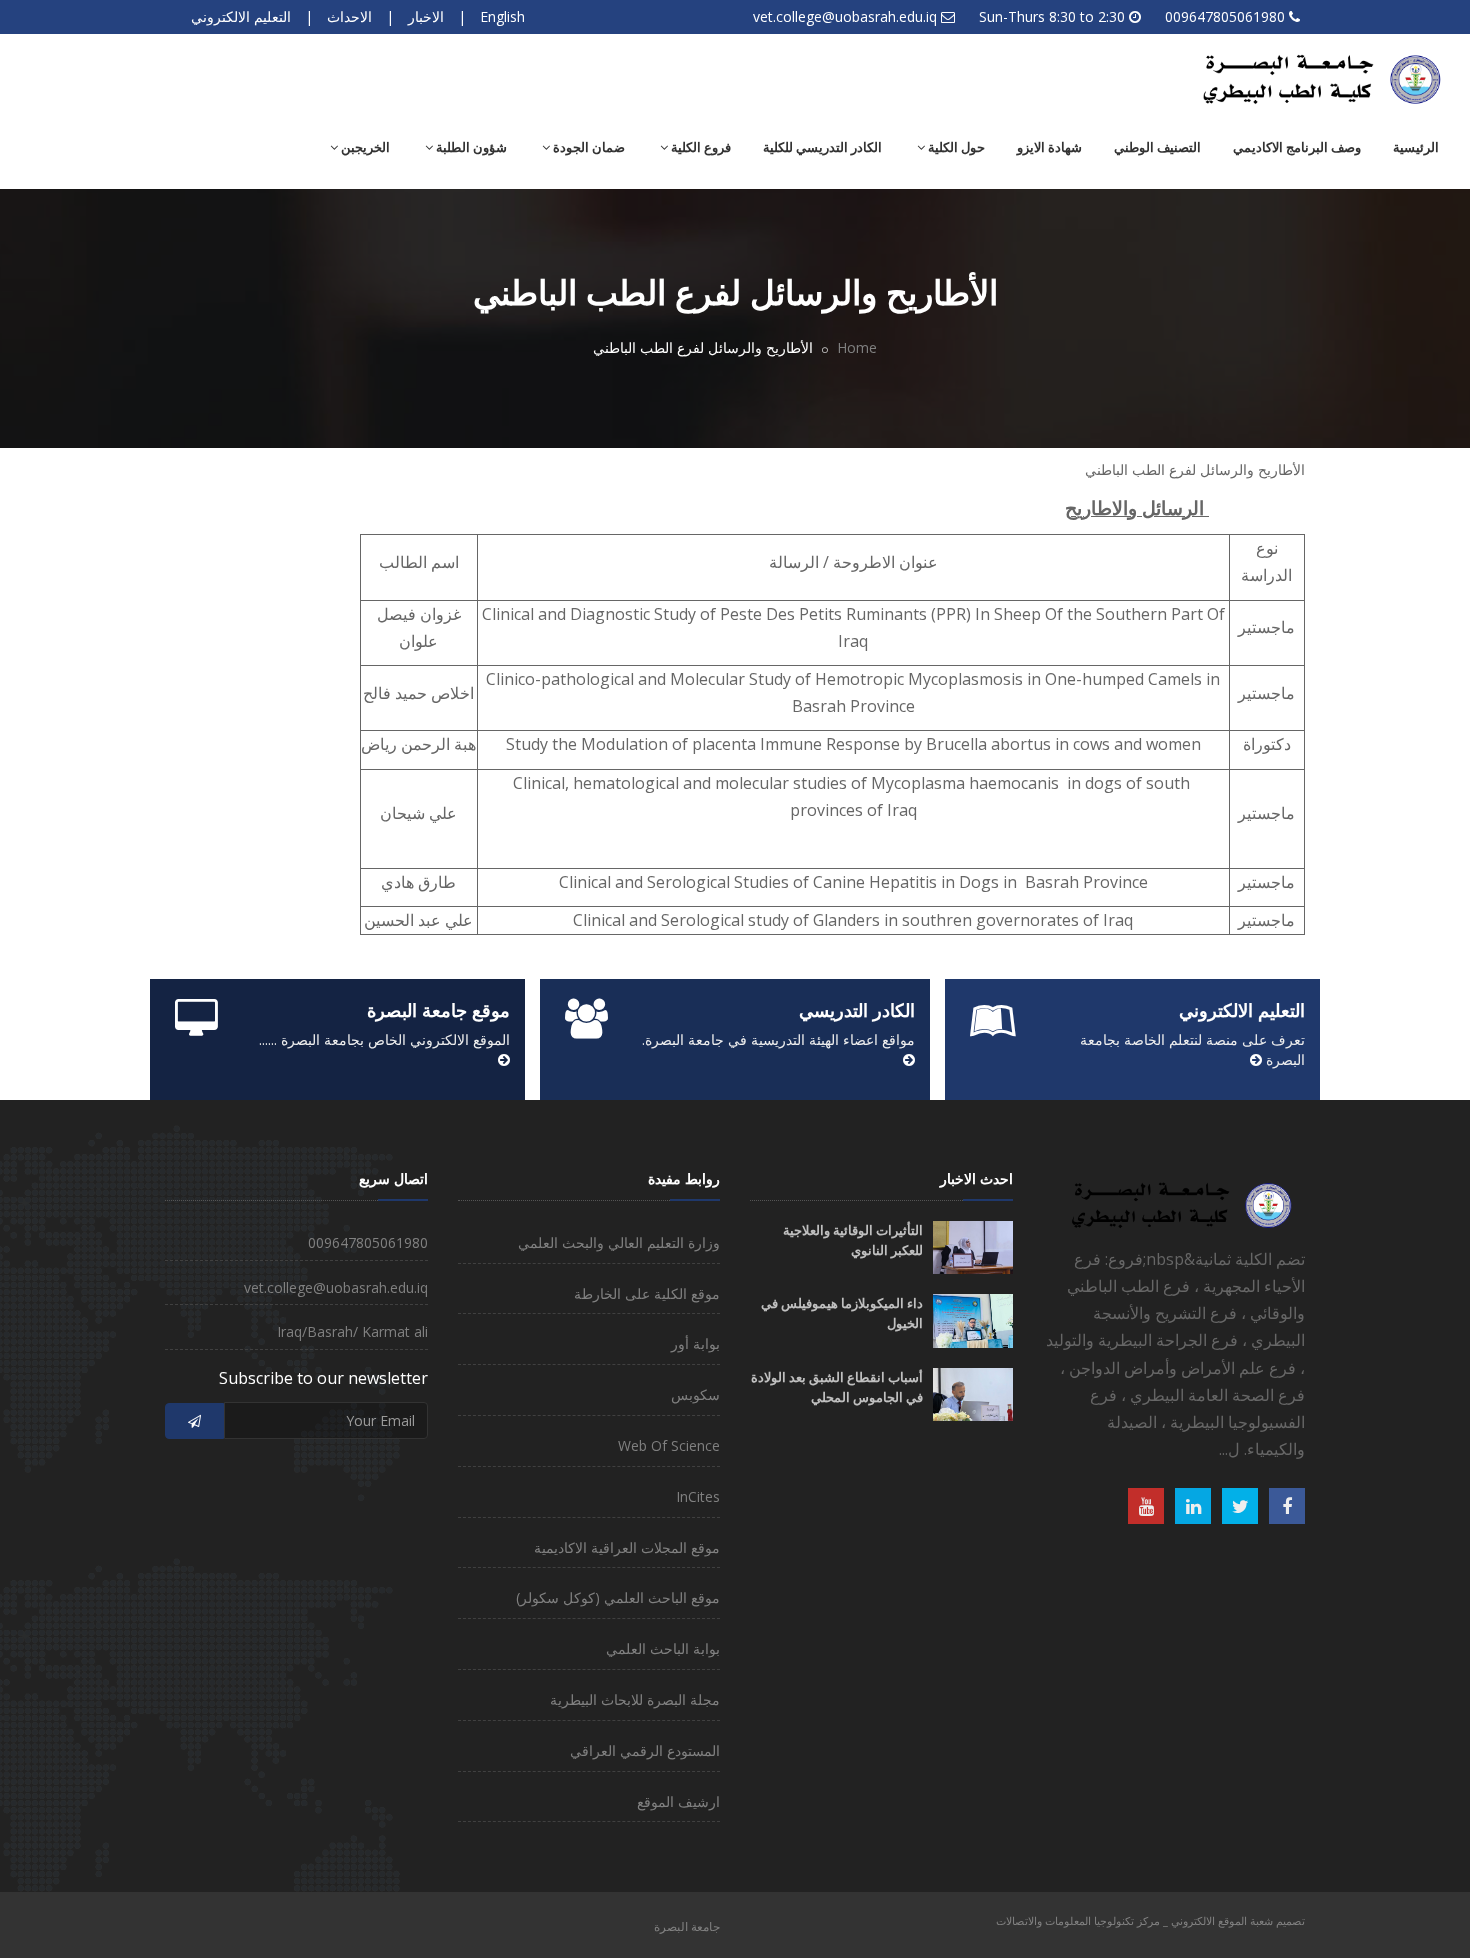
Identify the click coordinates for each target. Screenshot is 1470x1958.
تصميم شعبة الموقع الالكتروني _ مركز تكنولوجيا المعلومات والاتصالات (1150, 1920)
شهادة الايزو (1049, 147)
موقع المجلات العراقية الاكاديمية (627, 1547)
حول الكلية (955, 147)
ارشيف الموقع (678, 1801)
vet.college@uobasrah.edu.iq (845, 16)
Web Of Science (669, 1445)
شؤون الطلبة (470, 147)
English (502, 16)
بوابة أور (695, 1343)
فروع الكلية (699, 147)
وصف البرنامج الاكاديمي (1297, 147)
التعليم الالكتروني (241, 16)
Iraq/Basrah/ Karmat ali (352, 1331)
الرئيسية (1416, 147)
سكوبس (695, 1394)
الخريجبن (364, 147)
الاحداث (349, 16)
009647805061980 (1225, 16)
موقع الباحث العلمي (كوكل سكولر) (618, 1597)
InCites (698, 1496)
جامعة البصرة (687, 1926)
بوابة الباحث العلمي (663, 1648)
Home (857, 347)
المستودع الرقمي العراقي (645, 1750)
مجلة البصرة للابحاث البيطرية (635, 1699)
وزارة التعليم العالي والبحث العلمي (619, 1242)
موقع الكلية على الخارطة (647, 1293)
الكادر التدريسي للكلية (822, 147)
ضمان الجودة (587, 147)
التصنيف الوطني (1157, 147)
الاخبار (426, 16)
